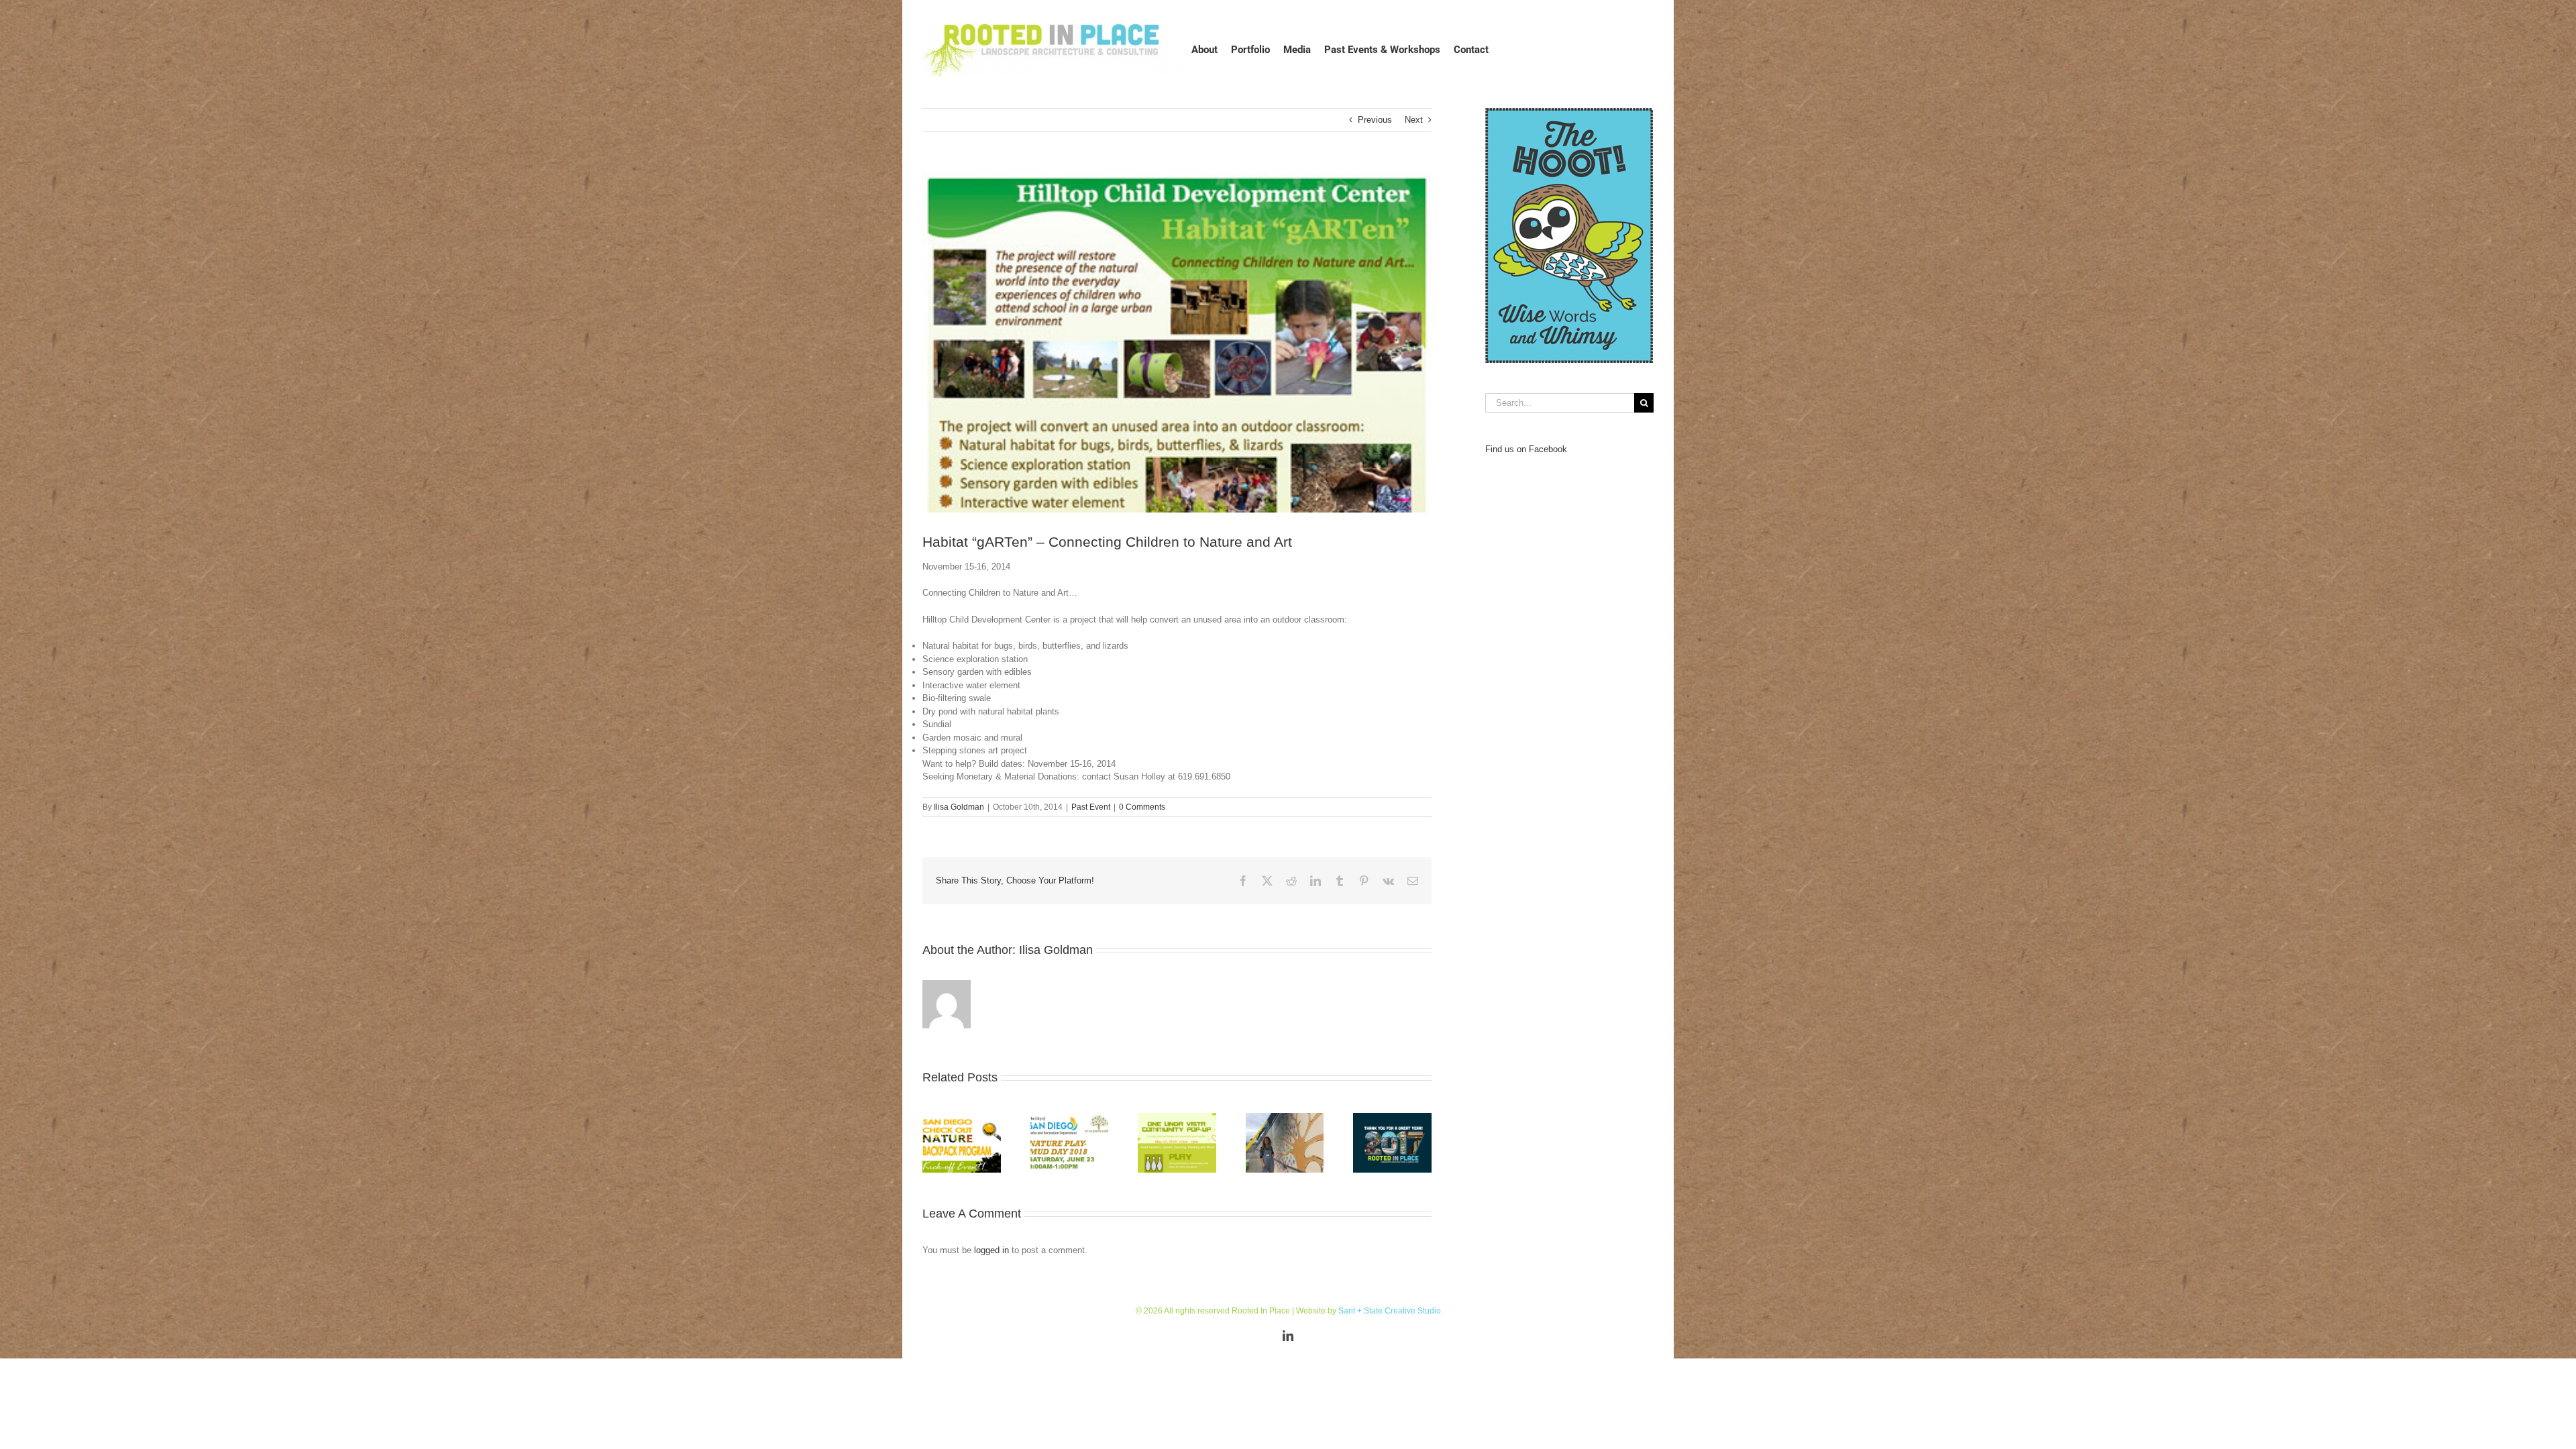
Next (1414, 120)
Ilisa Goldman (959, 807)
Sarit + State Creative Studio (1390, 1311)
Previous (1375, 120)
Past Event (1091, 807)
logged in (991, 1250)
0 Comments (1142, 807)
